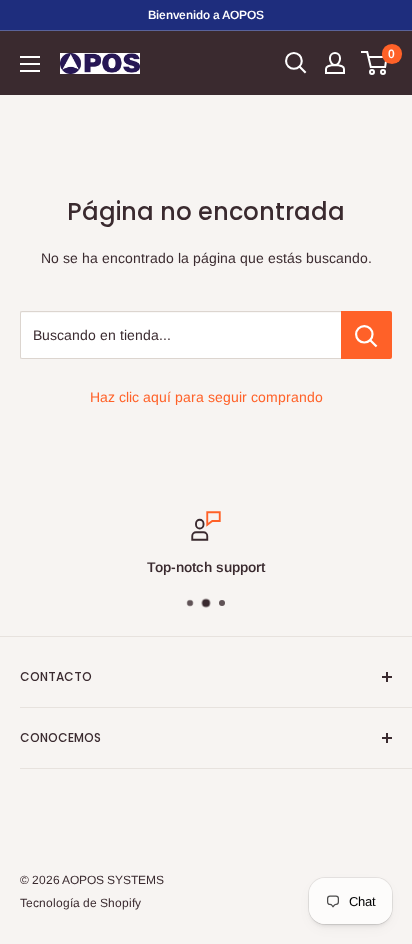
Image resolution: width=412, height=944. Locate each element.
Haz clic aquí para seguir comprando (206, 397)
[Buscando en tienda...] (366, 335)
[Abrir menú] (30, 64)
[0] (375, 63)
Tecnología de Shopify (80, 903)
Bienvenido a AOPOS (206, 15)
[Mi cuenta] (335, 63)
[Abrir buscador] (296, 63)
